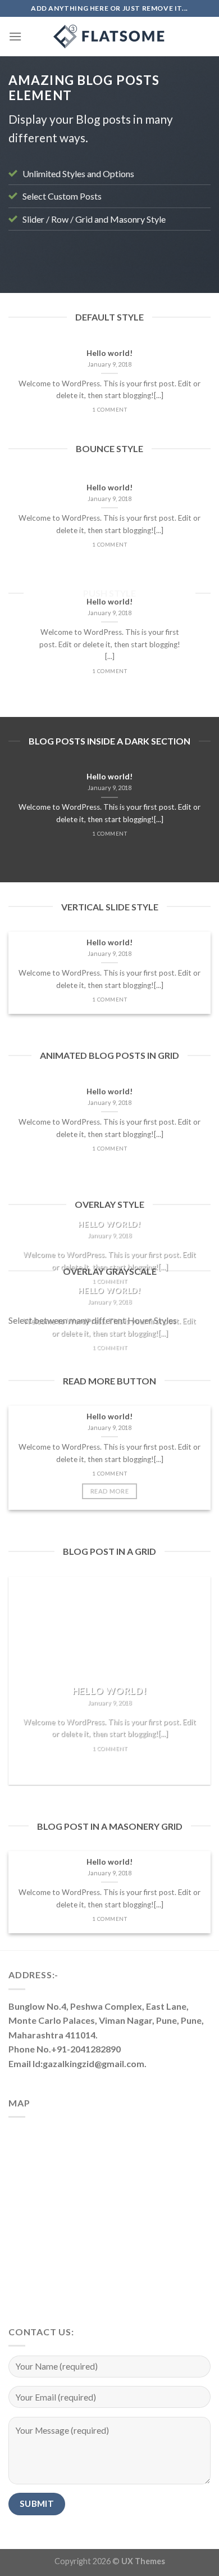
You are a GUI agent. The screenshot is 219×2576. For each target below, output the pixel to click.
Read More (109, 1491)
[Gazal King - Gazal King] (109, 37)
